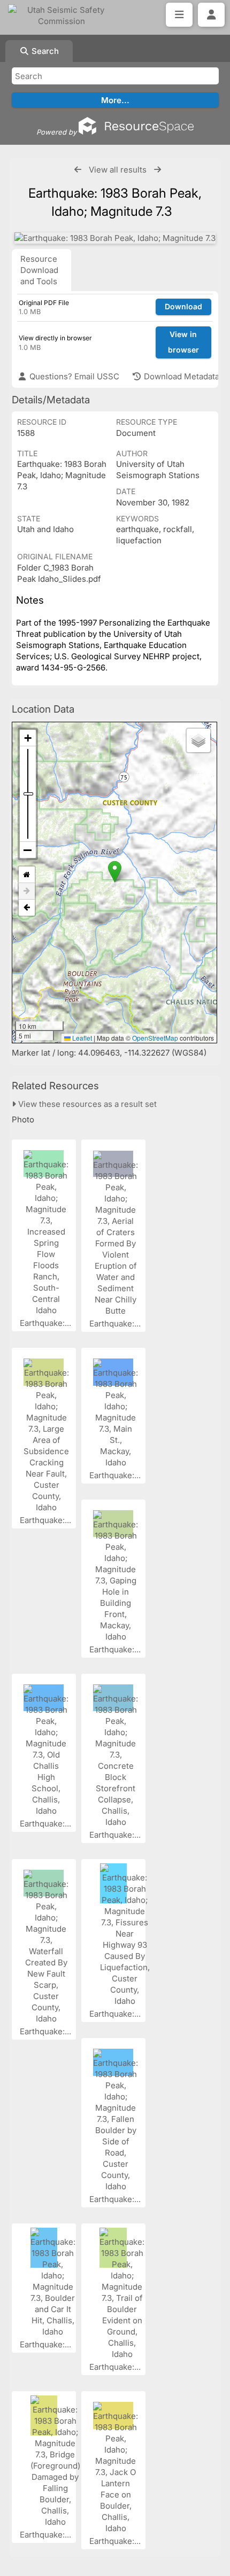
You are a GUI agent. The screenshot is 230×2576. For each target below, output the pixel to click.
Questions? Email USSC (73, 376)
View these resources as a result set (86, 1104)
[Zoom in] (28, 738)
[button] (115, 872)
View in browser (183, 342)
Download (183, 306)
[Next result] (158, 170)
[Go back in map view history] (27, 908)
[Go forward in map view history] (27, 891)
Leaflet (81, 1038)
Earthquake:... (47, 1323)
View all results (118, 170)
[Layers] (198, 740)
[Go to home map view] (27, 875)
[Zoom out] (28, 850)
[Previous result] (78, 170)
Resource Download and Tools (39, 270)
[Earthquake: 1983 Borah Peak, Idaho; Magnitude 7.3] (115, 238)
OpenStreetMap (155, 1038)
